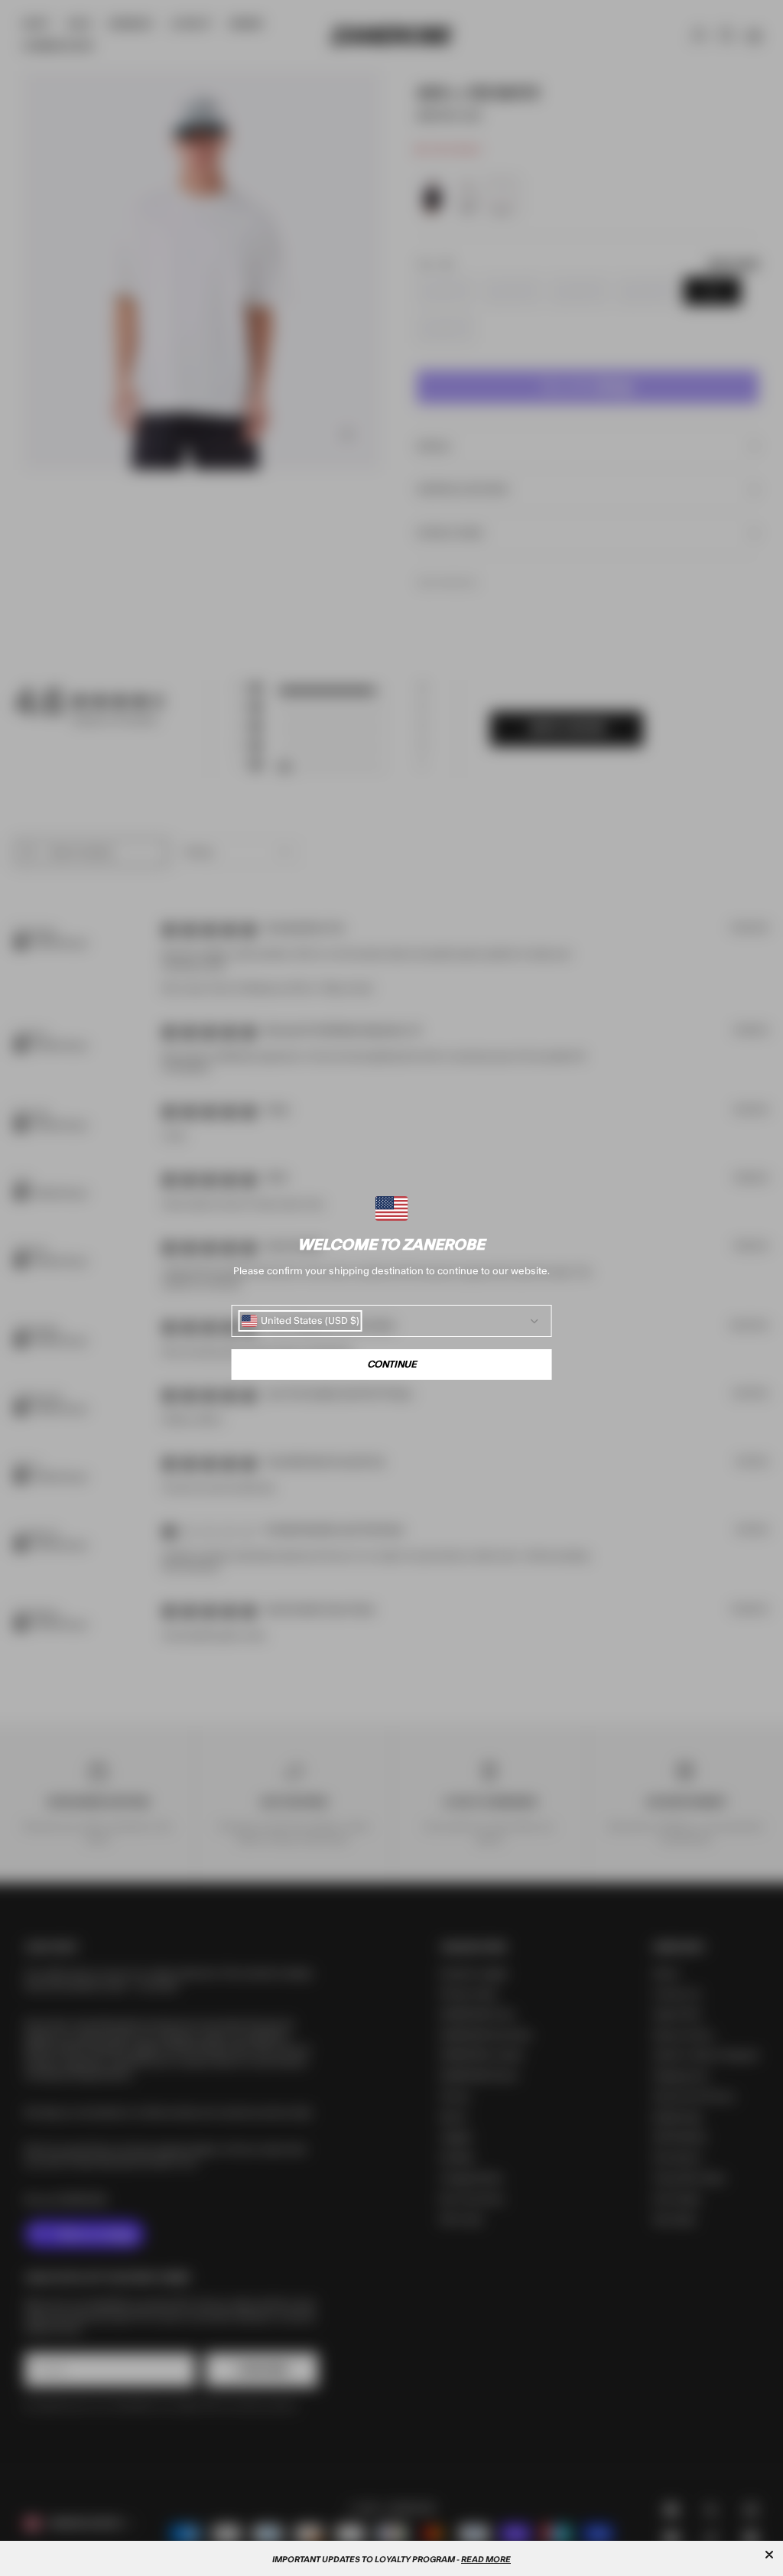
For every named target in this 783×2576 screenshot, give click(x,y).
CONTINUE (392, 1364)
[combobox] (301, 1321)
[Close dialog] (769, 2555)
